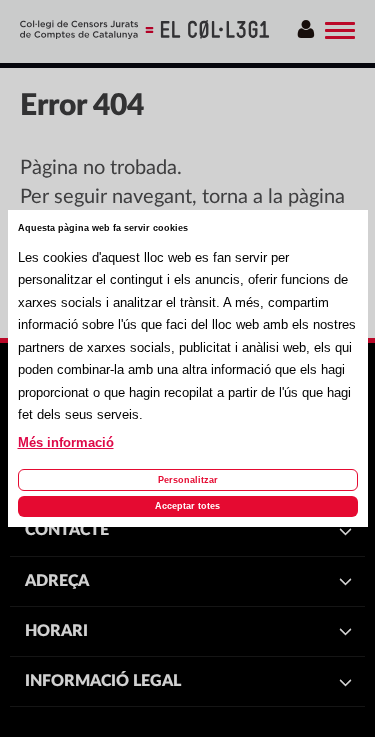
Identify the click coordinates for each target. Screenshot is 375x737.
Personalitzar (188, 480)
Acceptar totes (187, 506)
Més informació (66, 443)
